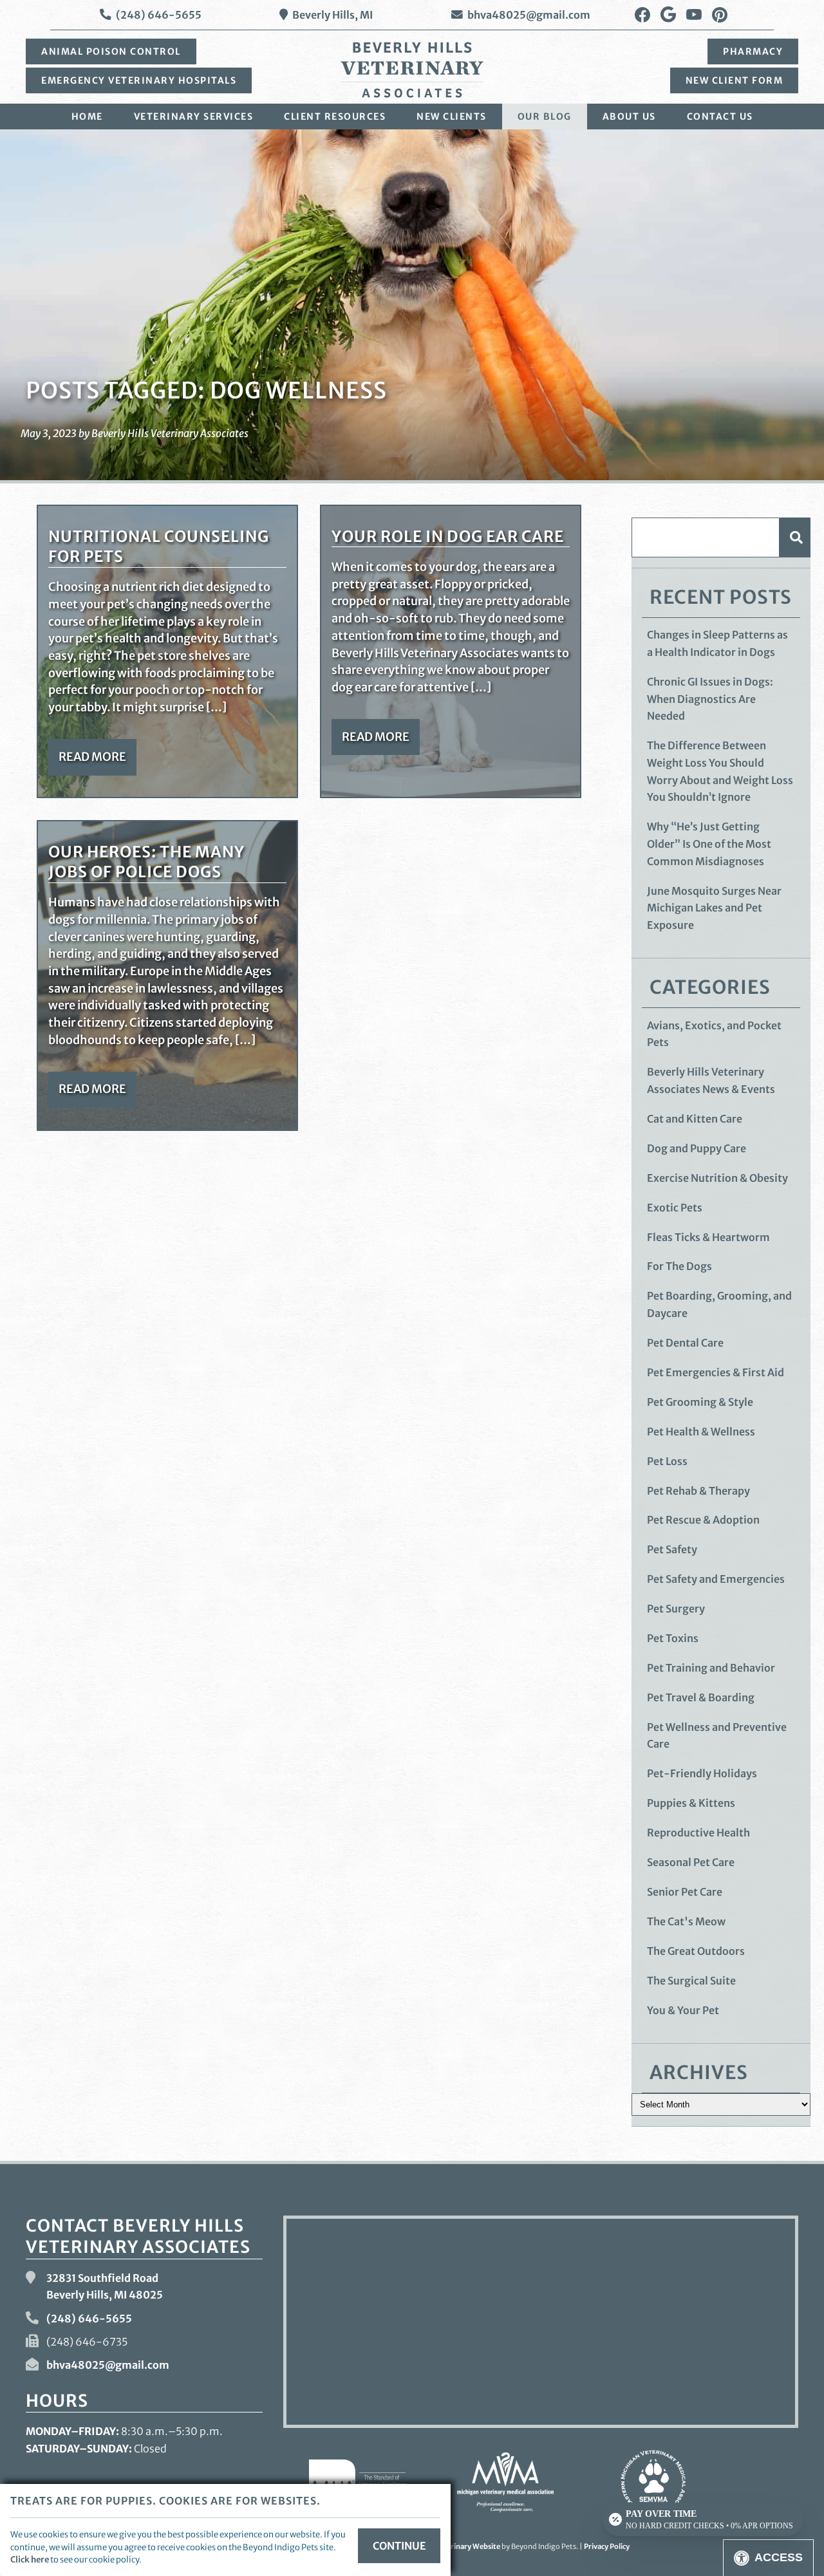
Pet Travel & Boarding (701, 1697)
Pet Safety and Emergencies (716, 1579)
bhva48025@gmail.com (529, 15)
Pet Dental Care (685, 1343)
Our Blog (545, 117)
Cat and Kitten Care (695, 1119)
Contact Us (720, 117)
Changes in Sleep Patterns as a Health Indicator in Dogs (717, 643)
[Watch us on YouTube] (694, 15)
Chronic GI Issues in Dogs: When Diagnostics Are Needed (710, 699)
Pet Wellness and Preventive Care (717, 1736)
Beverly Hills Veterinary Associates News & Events (711, 1080)
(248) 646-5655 (159, 15)
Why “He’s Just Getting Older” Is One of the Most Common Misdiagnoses (709, 844)
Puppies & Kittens (691, 1803)
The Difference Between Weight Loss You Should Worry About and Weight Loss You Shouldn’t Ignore (720, 771)
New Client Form (735, 80)
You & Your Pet (683, 2010)
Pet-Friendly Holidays (702, 1773)
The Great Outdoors (696, 1951)
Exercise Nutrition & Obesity (717, 1178)
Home (87, 117)
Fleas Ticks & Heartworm (708, 1237)
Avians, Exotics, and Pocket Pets (714, 1034)
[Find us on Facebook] (642, 15)
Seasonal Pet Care (691, 1862)
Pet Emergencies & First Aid (716, 1372)
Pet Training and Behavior (711, 1668)
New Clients (452, 117)
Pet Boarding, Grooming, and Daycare (719, 1304)
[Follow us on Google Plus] (668, 15)
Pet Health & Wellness (701, 1432)
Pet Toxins (673, 1638)
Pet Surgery (676, 1609)
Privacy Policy (607, 2546)
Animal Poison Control (111, 51)
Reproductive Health (698, 1833)
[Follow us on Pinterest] (720, 15)
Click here (30, 2559)
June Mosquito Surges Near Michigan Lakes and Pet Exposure (714, 908)
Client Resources (335, 117)
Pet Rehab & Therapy (698, 1491)
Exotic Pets (675, 1208)
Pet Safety (672, 1549)
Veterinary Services (194, 117)
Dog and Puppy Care (697, 1148)
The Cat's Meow (686, 1921)
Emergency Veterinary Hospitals (139, 80)
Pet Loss (667, 1461)
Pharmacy (753, 51)
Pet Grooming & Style (700, 1402)
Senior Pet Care (685, 1892)
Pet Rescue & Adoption (703, 1520)
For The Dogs (679, 1266)
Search (795, 537)
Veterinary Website (468, 2546)
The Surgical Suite (691, 1981)
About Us (629, 117)
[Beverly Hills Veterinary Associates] (412, 70)
